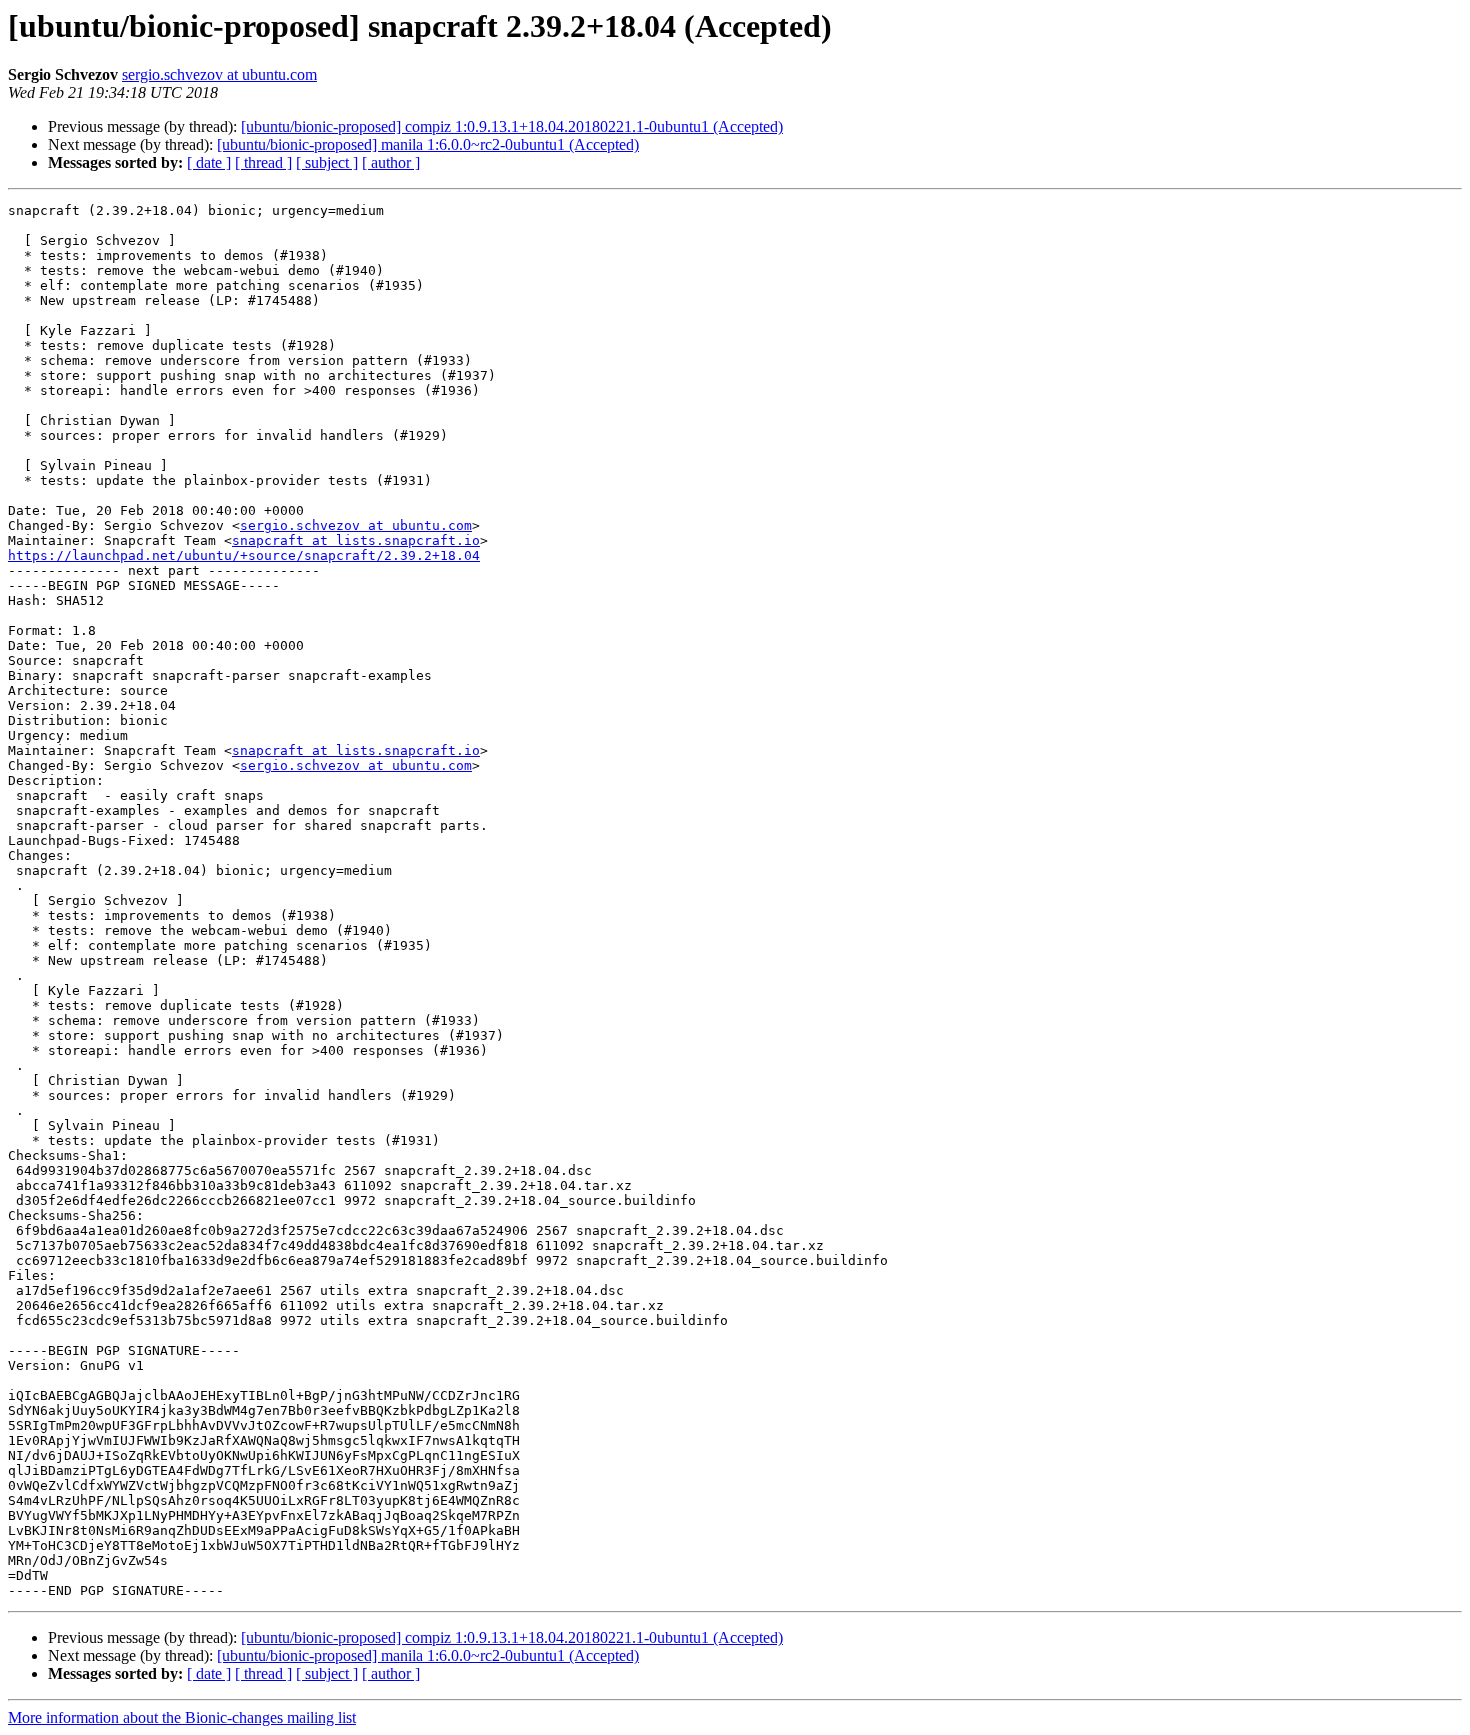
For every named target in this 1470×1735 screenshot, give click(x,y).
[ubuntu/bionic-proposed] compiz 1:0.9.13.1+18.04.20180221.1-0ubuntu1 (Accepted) (512, 126)
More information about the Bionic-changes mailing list (182, 1717)
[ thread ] (263, 162)
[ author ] (391, 162)
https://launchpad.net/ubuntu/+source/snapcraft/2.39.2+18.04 (244, 555)
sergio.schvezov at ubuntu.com (219, 74)
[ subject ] (327, 162)
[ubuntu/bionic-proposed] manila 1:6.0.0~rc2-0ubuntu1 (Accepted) (428, 144)
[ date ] (209, 162)
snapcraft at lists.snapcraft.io (356, 540)
